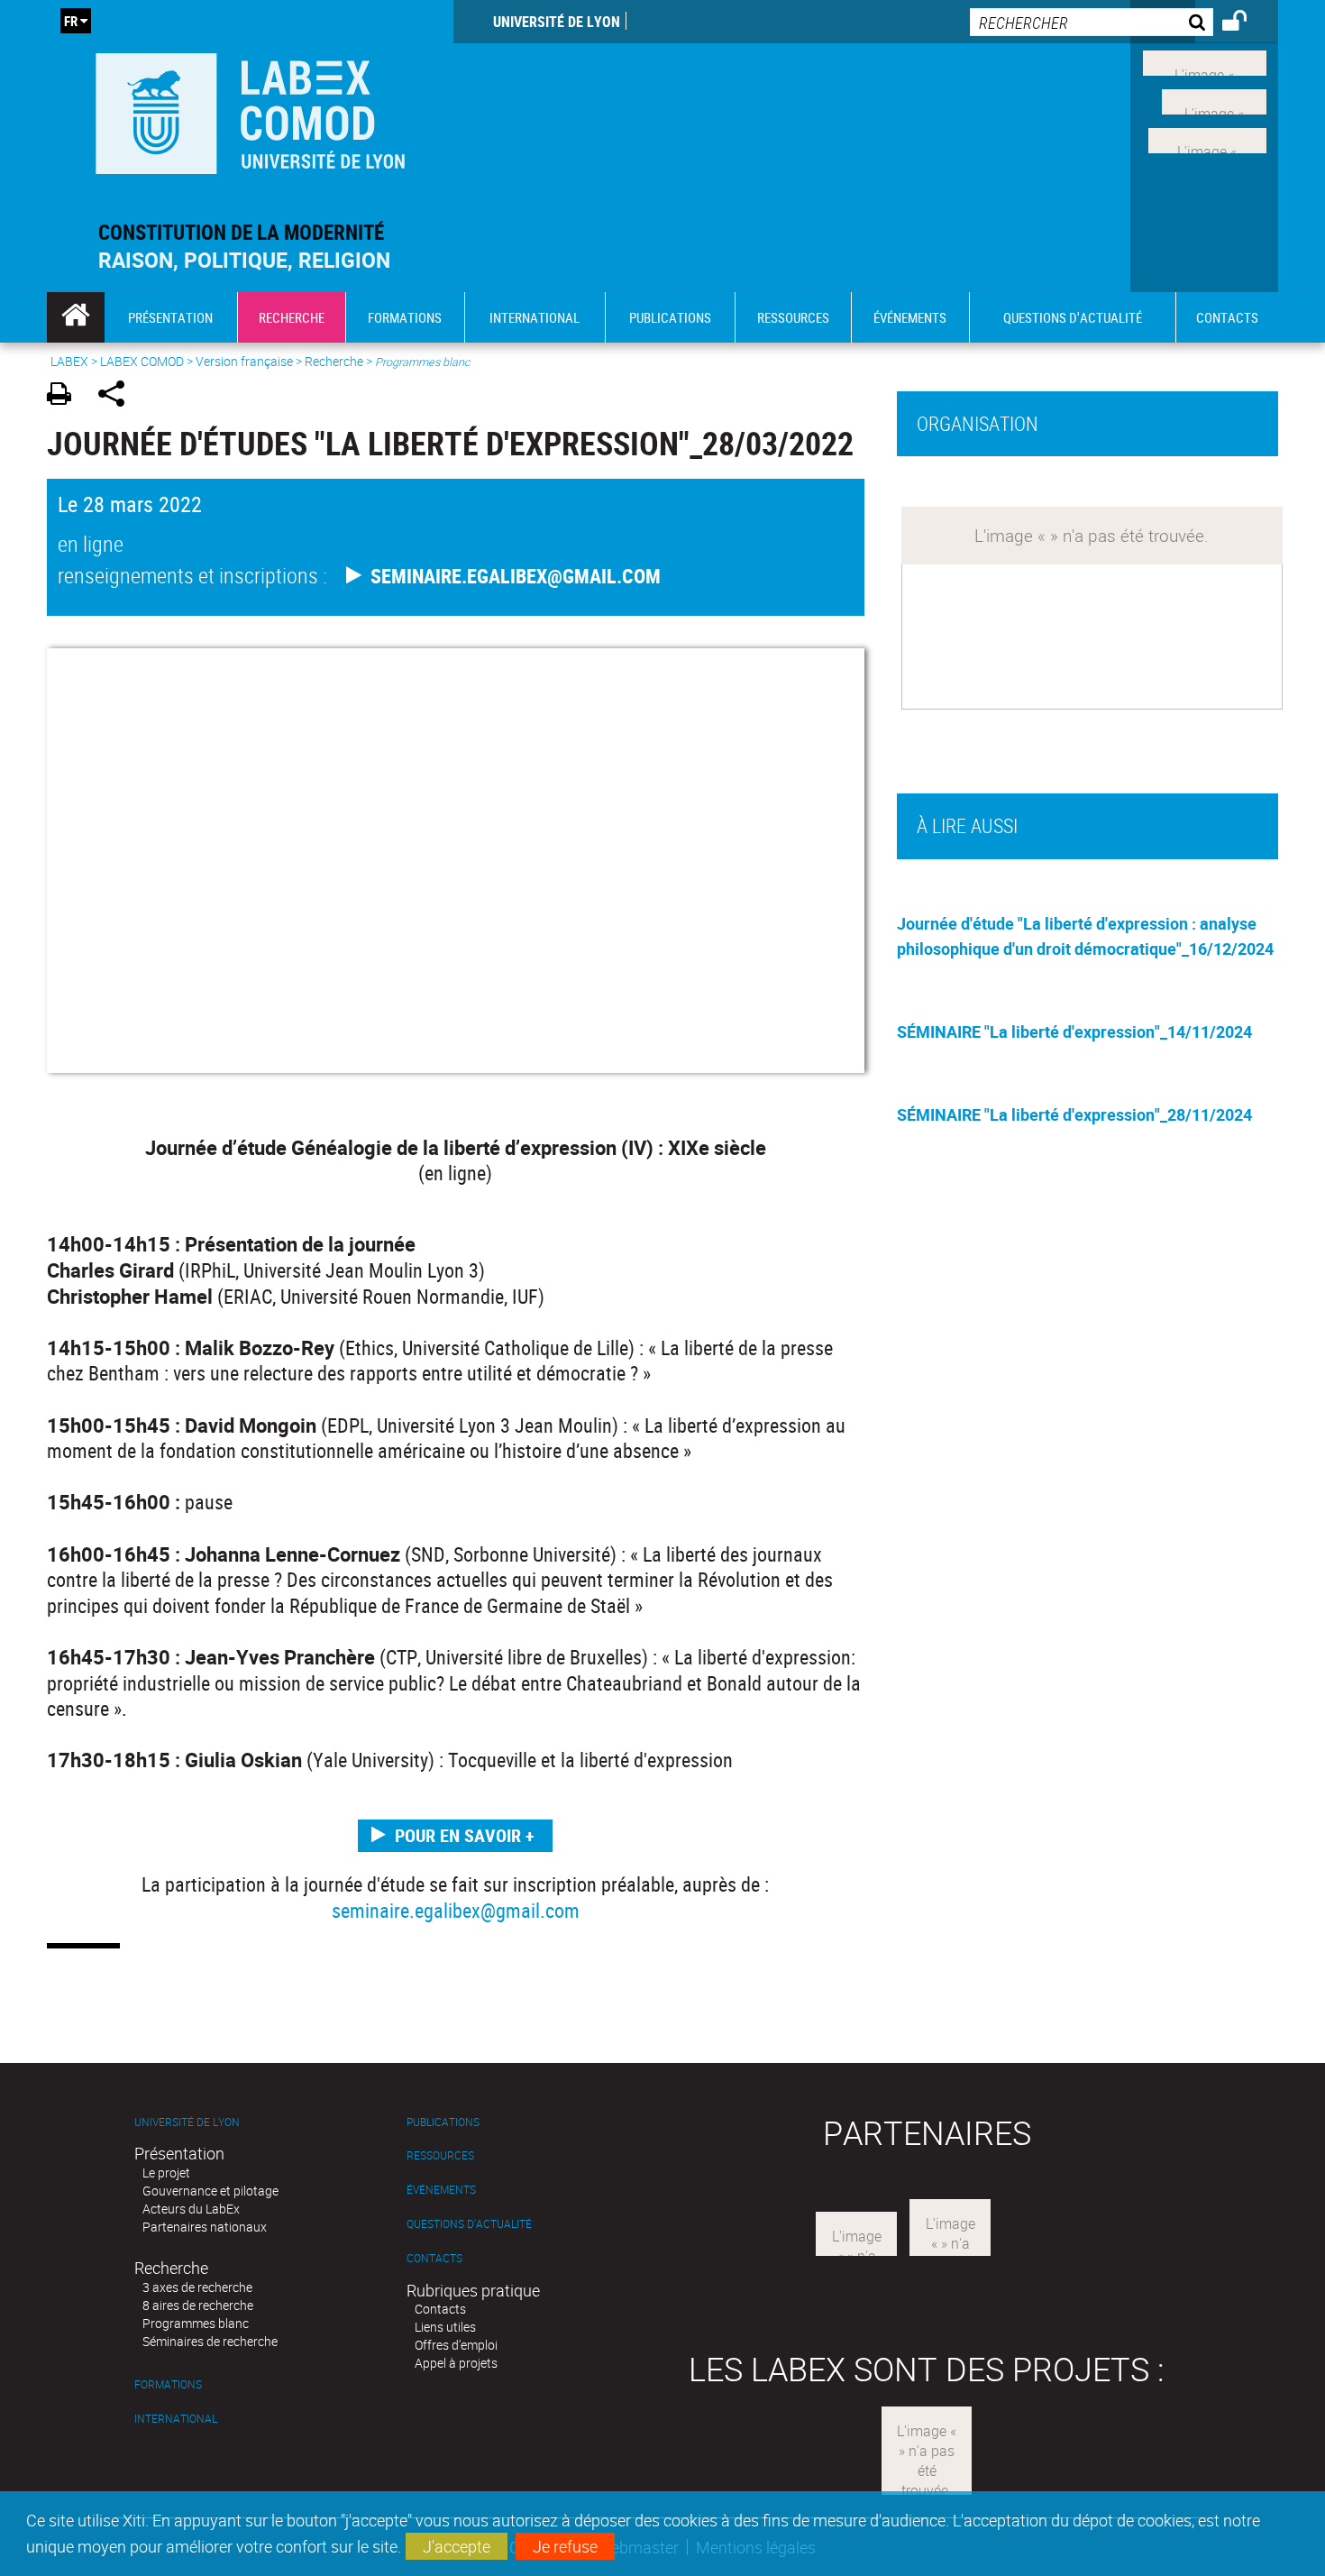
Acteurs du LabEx (191, 2209)
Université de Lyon (557, 22)
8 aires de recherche (198, 2305)
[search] (1092, 22)
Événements (441, 2190)
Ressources (440, 2155)
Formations (168, 2384)
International (176, 2419)
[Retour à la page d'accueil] (250, 110)
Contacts (434, 2258)
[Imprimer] (65, 396)
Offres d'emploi (456, 2345)
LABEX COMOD (142, 361)
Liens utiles (445, 2327)
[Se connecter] (1246, 23)
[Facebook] (1205, 61)
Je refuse (565, 2546)
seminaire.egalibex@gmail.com (456, 1910)
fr (71, 21)
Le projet (166, 2173)
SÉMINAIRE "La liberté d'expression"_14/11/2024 (1074, 1031)
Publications (443, 2122)
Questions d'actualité (469, 2224)
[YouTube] (1207, 138)
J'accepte (457, 2546)
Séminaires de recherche (210, 2341)
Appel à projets (456, 2363)
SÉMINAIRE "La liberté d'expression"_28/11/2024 (1074, 1114)
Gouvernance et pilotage (210, 2191)
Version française (244, 361)
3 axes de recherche (197, 2287)
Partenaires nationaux (205, 2227)
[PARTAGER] (118, 396)
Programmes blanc (196, 2323)
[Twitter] (1214, 100)
